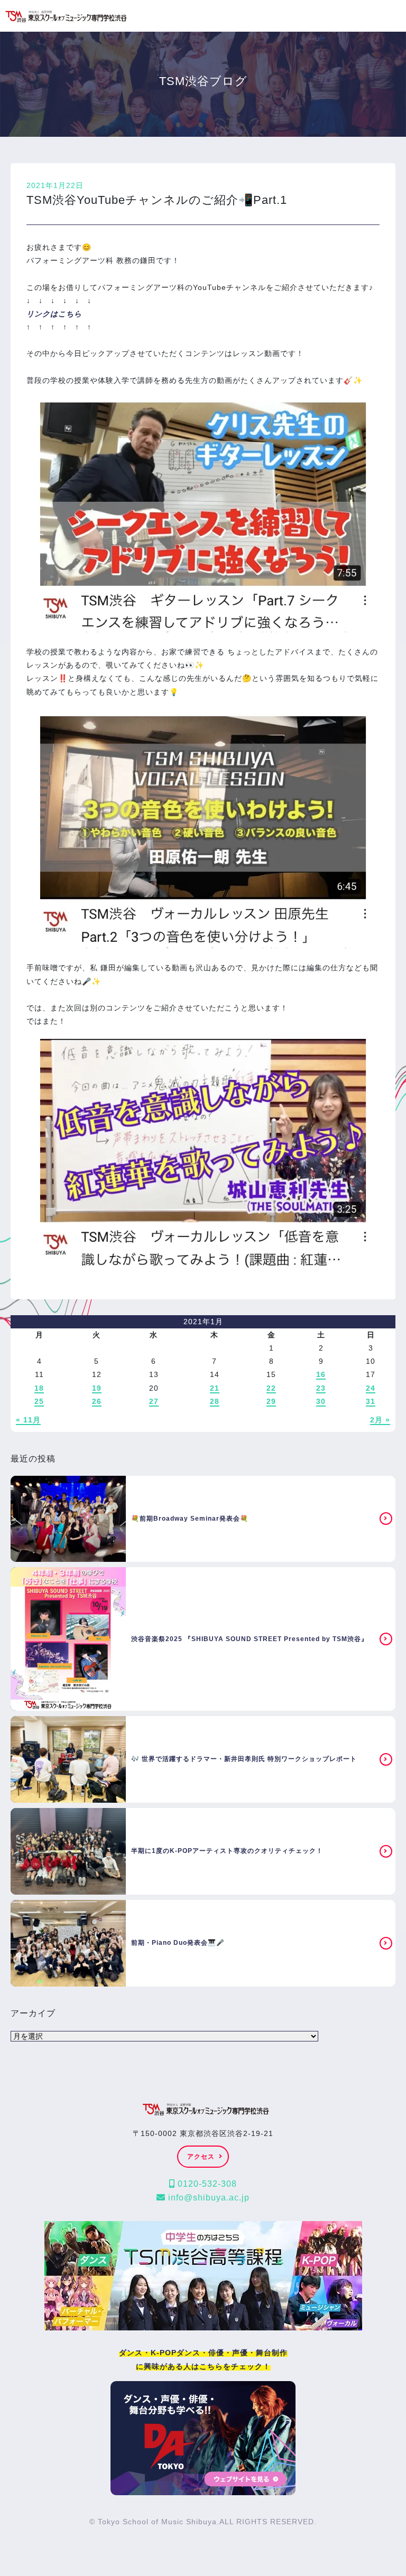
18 (39, 1388)
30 (321, 1401)
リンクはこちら (54, 314)
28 (215, 1401)
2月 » (380, 1420)
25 (39, 1401)
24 (371, 1388)
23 (321, 1388)
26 (97, 1401)
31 (371, 1401)
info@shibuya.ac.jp (207, 2198)
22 (271, 1388)
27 (154, 1401)
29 (271, 1401)
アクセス (201, 2157)
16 (321, 1374)
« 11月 (28, 1420)
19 (97, 1388)
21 (215, 1388)
